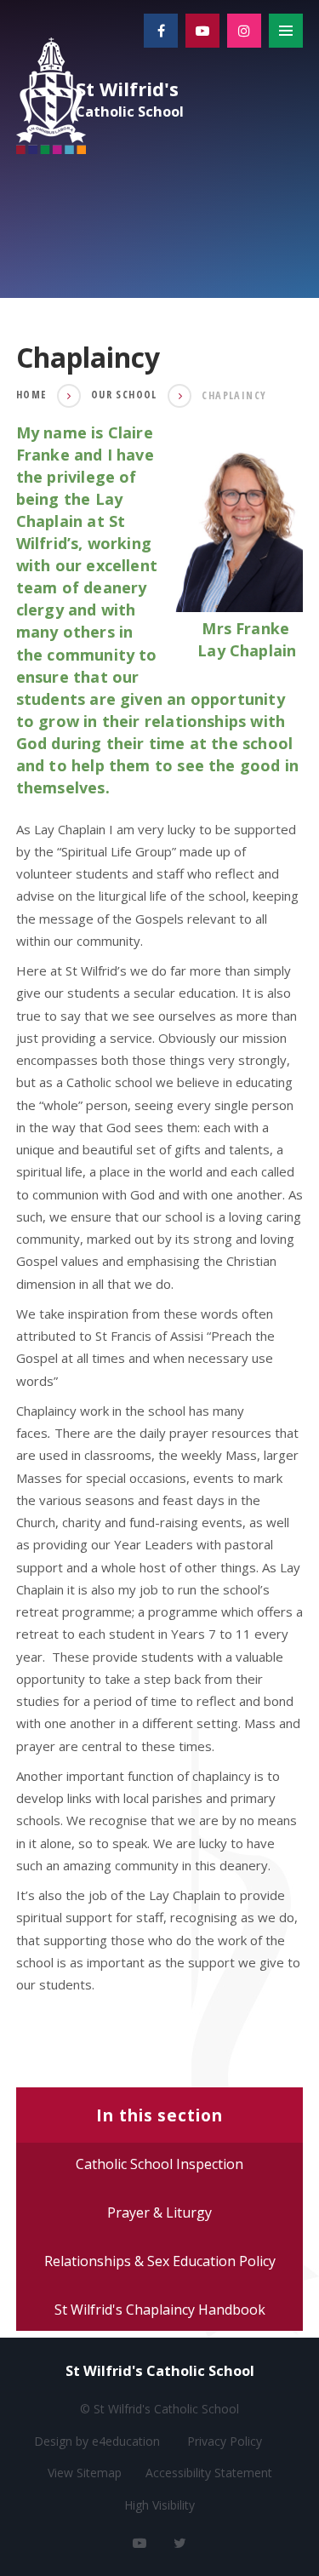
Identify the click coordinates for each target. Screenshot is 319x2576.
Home (31, 395)
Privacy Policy (225, 2441)
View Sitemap (85, 2473)
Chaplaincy (234, 395)
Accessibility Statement (209, 2473)
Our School (124, 395)
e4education (126, 2441)
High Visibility (159, 2505)
